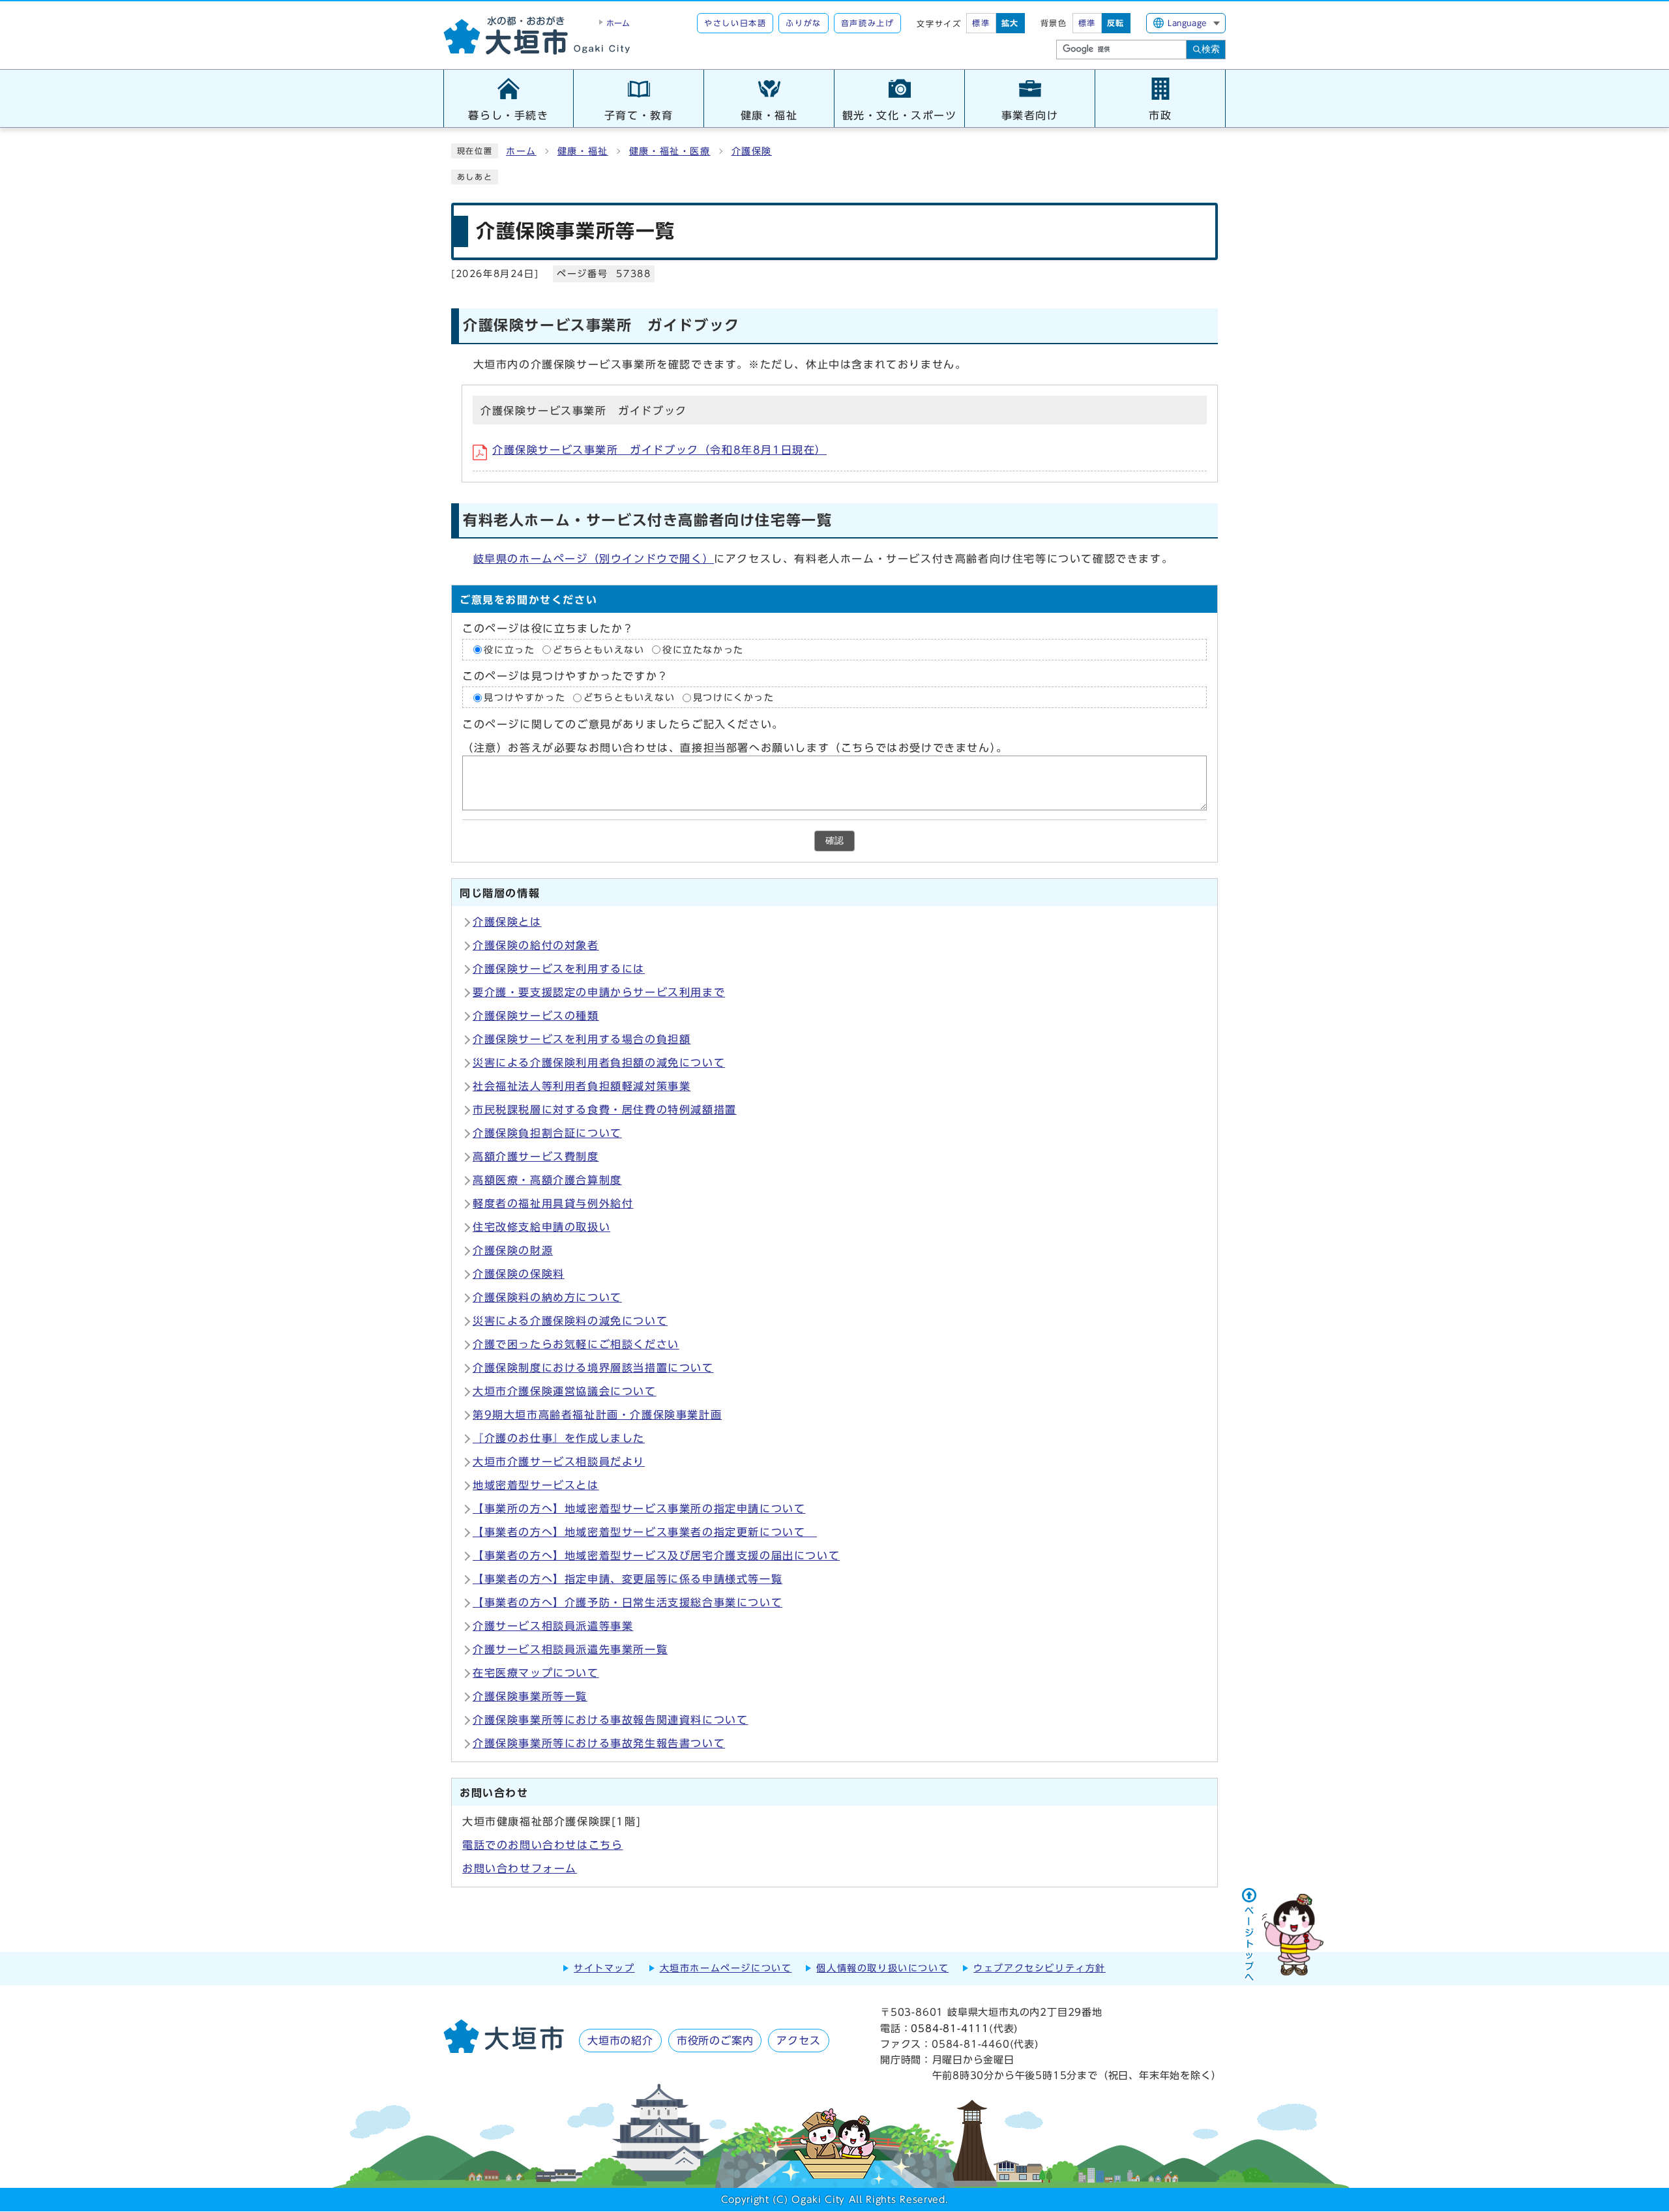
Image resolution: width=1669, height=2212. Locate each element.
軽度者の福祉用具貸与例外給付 (553, 1203)
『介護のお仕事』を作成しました (559, 1438)
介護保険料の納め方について (547, 1297)
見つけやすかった (524, 698)
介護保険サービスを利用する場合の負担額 (582, 1039)
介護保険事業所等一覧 (530, 1696)
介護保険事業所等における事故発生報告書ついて (599, 1743)
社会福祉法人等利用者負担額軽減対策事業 (582, 1086)
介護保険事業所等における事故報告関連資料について (610, 1720)
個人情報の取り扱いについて (882, 1968)
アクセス (798, 2041)
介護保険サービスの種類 (536, 1016)
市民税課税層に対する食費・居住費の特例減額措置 (605, 1110)
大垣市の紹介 (620, 2041)
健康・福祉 (583, 151)
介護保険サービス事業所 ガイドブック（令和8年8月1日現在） (659, 450)
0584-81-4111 (950, 2028)
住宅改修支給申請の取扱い (541, 1227)
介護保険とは (507, 922)
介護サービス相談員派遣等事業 (553, 1626)
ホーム (521, 151)
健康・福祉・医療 (670, 151)
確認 (834, 841)
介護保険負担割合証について (547, 1133)
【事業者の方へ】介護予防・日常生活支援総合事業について (628, 1602)
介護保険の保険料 (519, 1274)
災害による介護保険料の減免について (570, 1321)
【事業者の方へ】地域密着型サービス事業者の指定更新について (645, 1532)
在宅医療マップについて (536, 1673)
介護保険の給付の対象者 (536, 945)
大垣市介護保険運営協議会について (565, 1391)
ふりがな (803, 23)
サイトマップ (604, 1968)
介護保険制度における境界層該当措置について (593, 1368)
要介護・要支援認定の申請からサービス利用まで (599, 992)
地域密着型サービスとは (536, 1485)
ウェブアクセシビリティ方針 (1040, 1968)
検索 (1211, 49)
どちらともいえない (598, 650)
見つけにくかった (734, 698)
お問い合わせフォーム (520, 1868)
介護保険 (752, 151)
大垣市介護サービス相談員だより (559, 1462)
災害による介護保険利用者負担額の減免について (599, 1063)
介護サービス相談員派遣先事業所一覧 (570, 1649)
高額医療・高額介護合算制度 (547, 1180)
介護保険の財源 (513, 1250)
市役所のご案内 (715, 2041)
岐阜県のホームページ (594, 559)
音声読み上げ (868, 23)
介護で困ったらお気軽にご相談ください (576, 1344)
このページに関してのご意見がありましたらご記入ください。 (623, 724)
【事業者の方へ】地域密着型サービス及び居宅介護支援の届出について (656, 1556)
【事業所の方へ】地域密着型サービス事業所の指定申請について (639, 1509)
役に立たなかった (703, 650)
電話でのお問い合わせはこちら (542, 1845)
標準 (981, 23)
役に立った (509, 650)
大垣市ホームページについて (726, 1968)
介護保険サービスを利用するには (559, 969)
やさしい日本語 (735, 23)
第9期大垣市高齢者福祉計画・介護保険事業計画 (597, 1415)
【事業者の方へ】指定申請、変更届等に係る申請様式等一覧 (628, 1579)
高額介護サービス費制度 (536, 1157)
